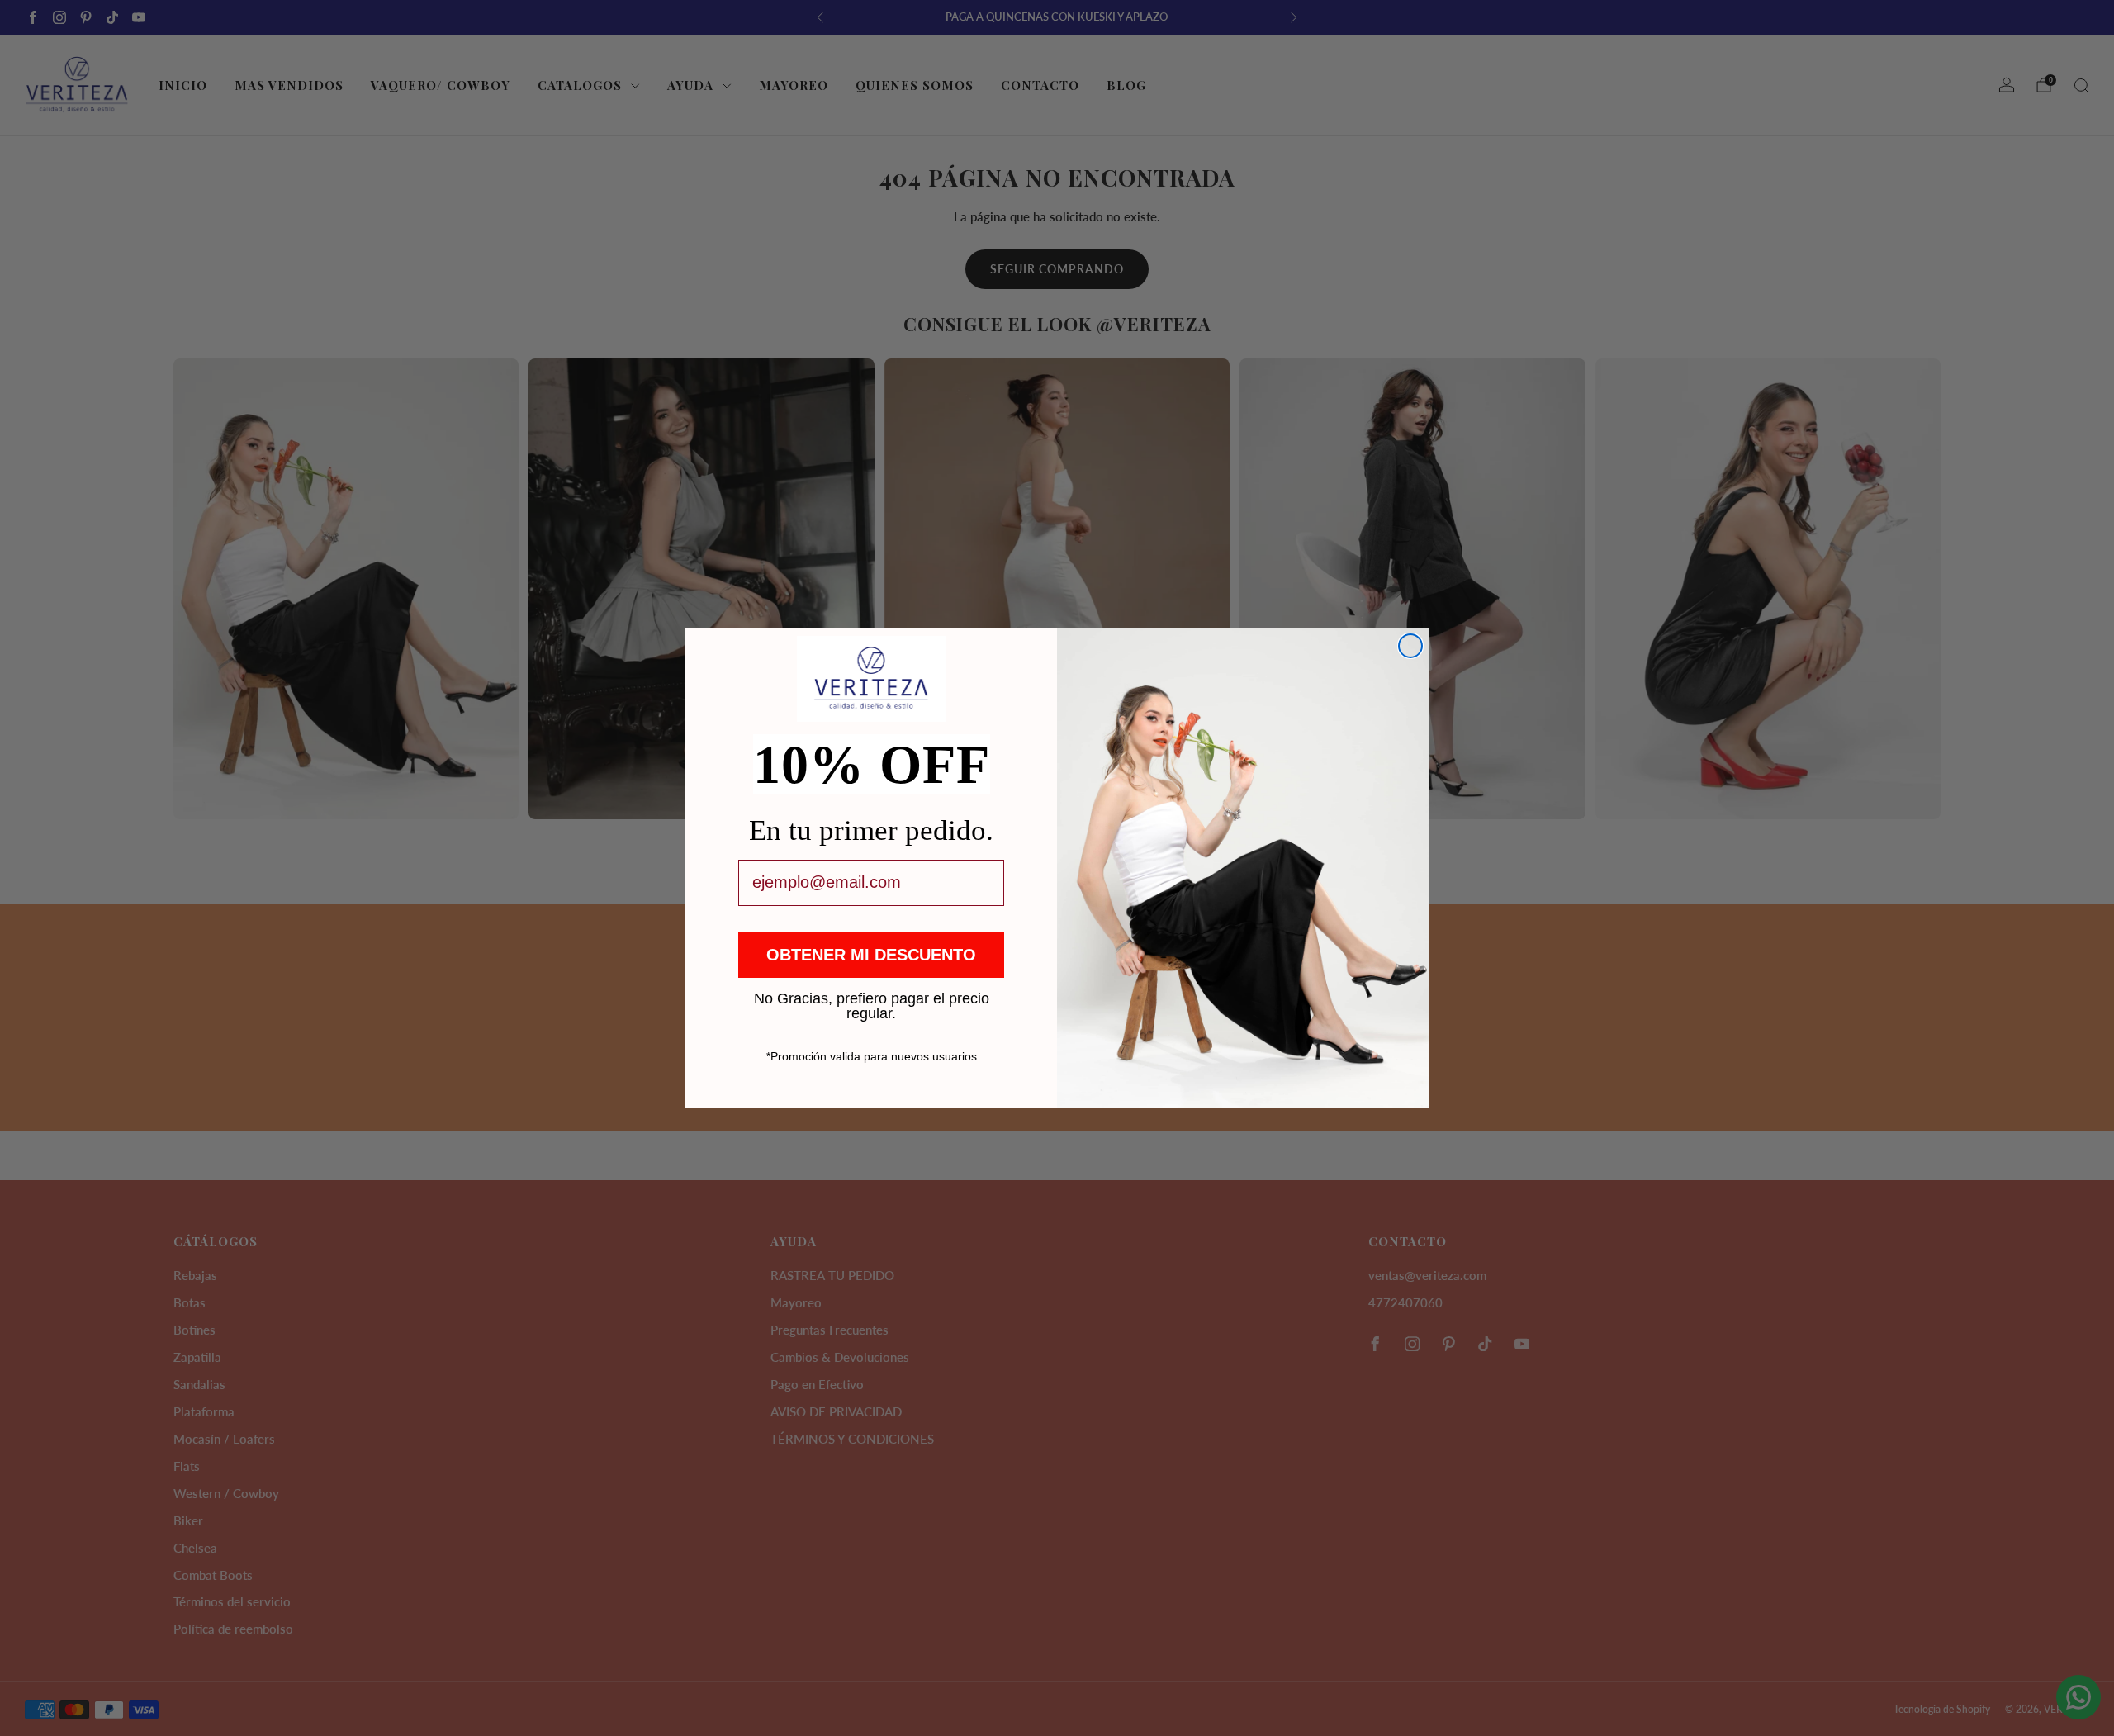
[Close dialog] (1410, 646)
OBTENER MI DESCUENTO (871, 955)
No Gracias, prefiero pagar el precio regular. (872, 998)
